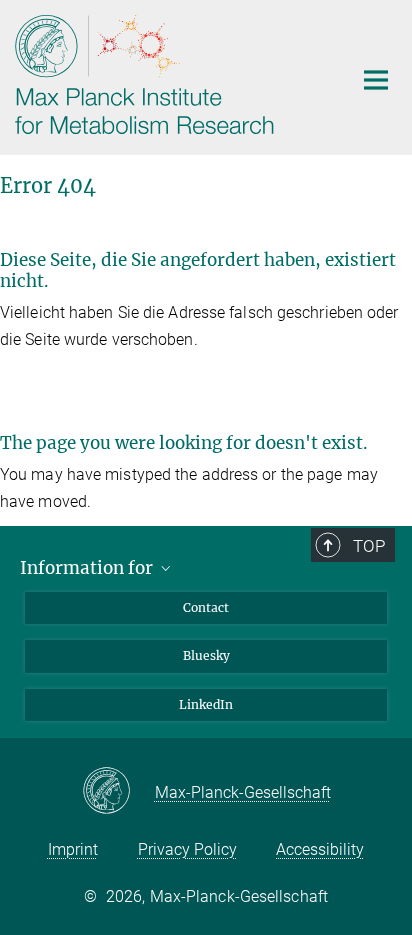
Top (369, 546)
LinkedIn (206, 704)
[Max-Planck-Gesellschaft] (118, 792)
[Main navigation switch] (376, 80)
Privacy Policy (187, 849)
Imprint (73, 849)
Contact (206, 607)
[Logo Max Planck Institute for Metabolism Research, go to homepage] (168, 75)
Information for (88, 568)
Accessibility (320, 849)
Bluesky (206, 655)
